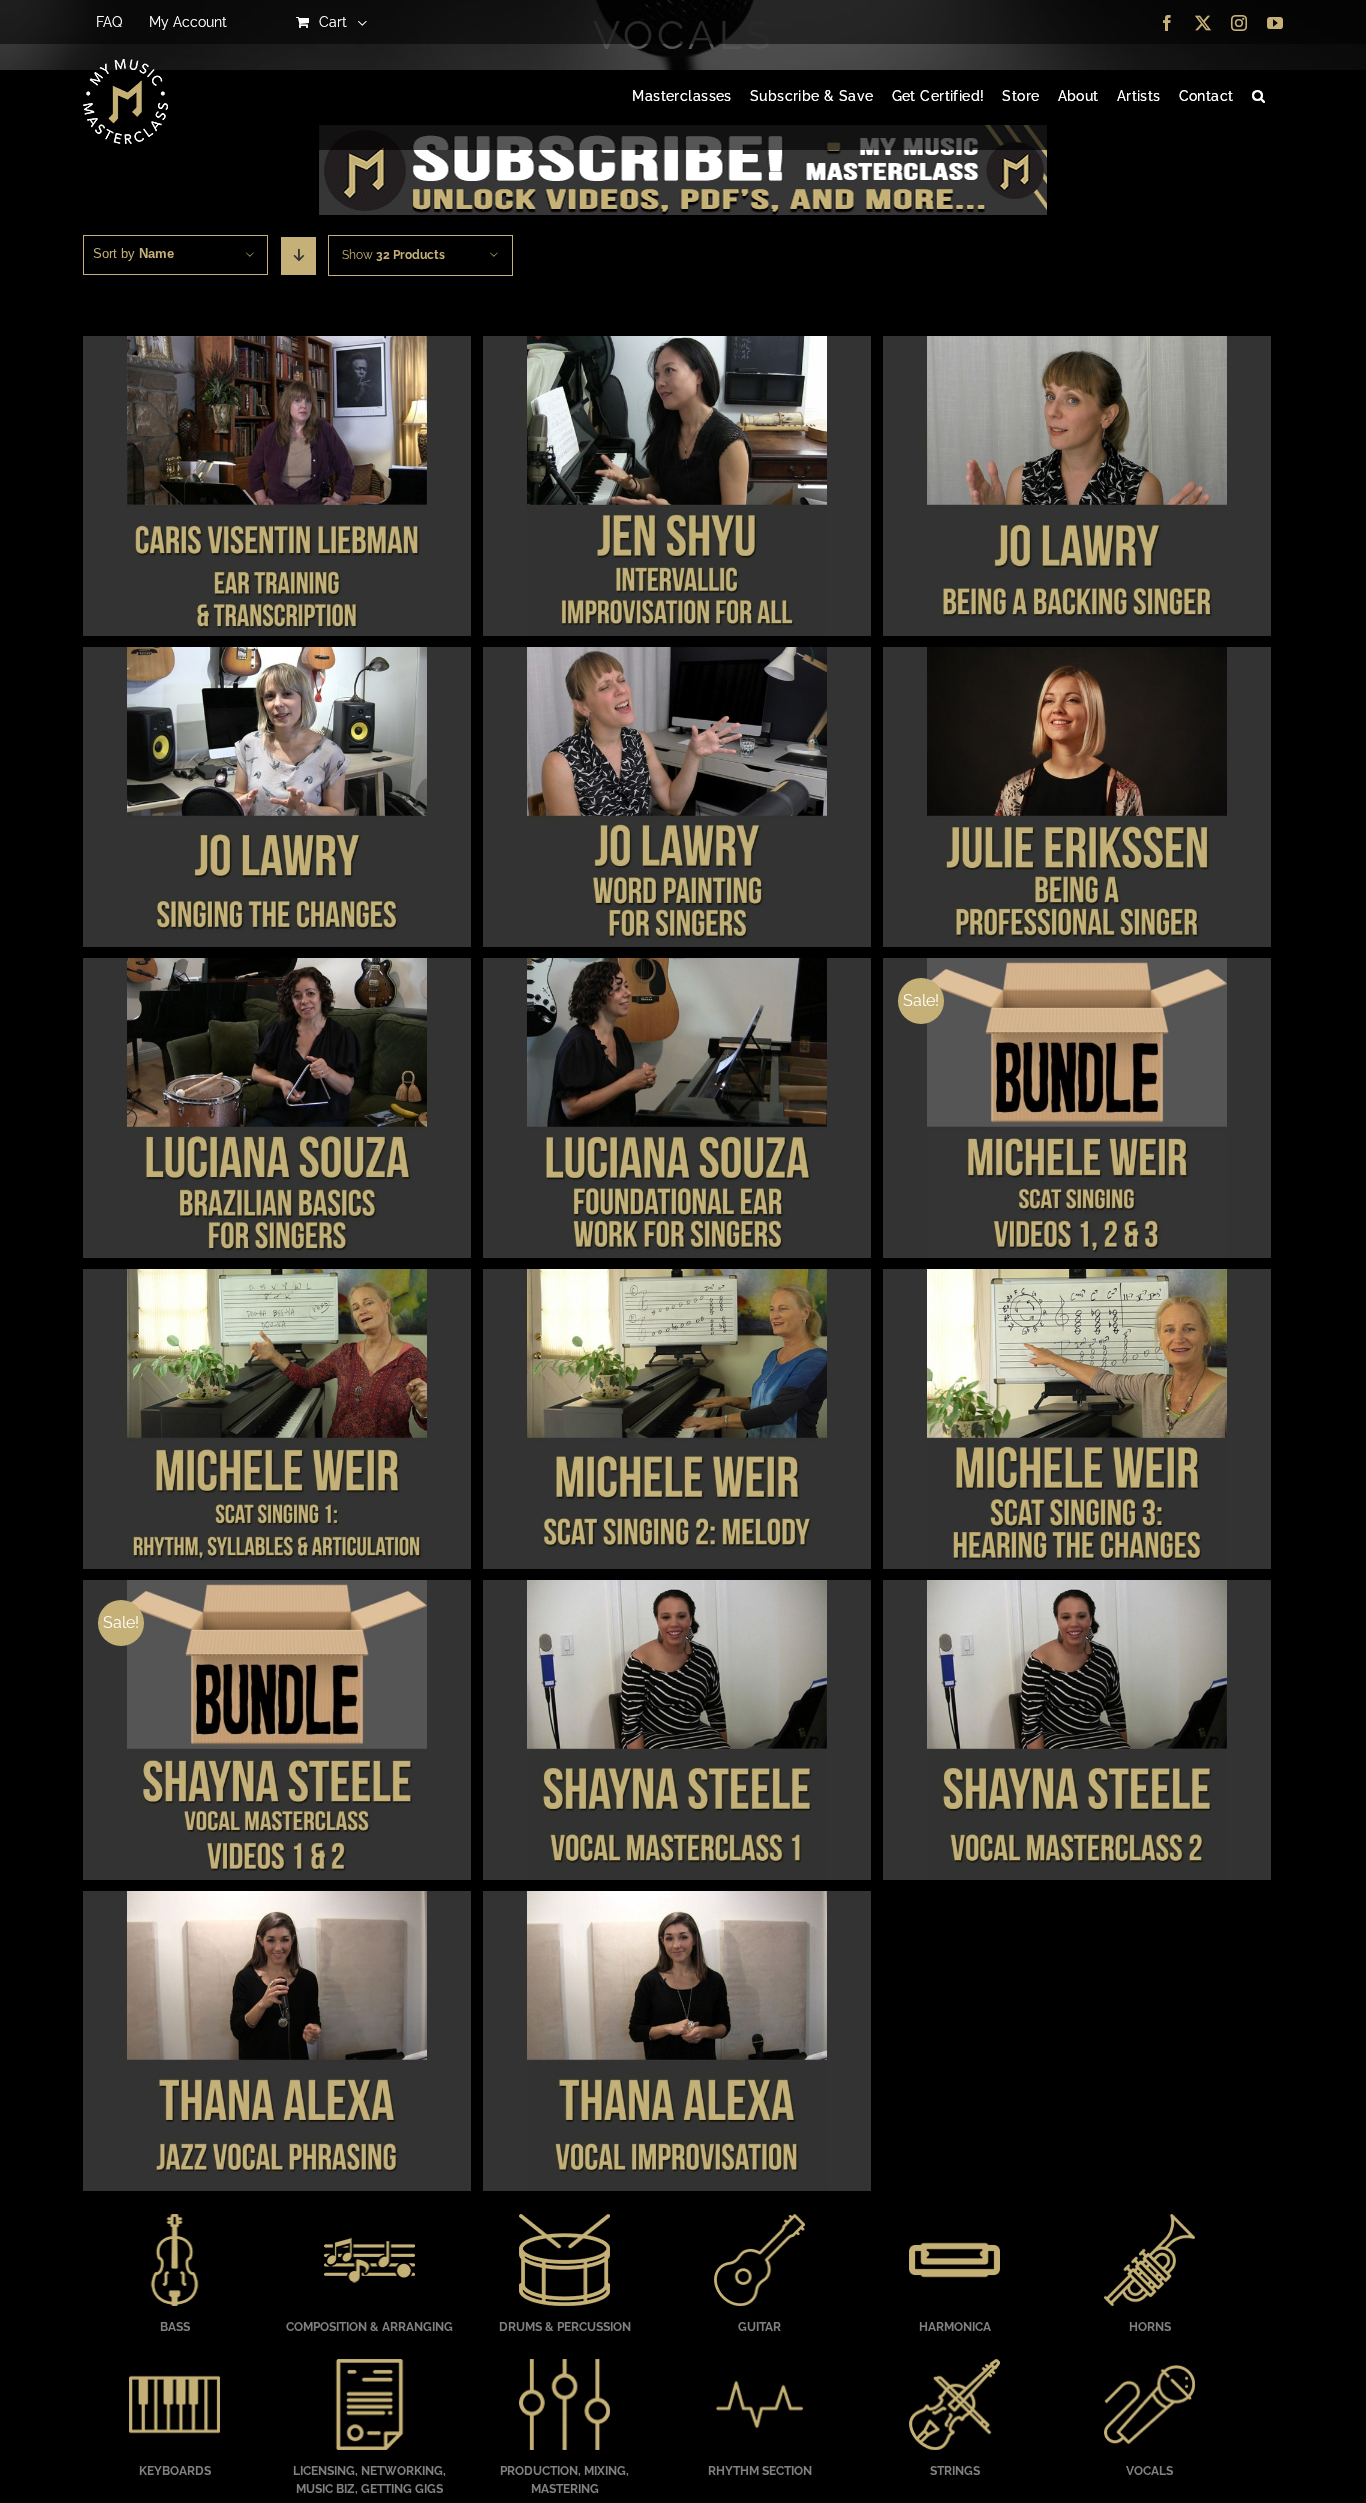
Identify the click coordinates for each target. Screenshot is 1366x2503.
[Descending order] (298, 256)
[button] (1258, 97)
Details (276, 489)
